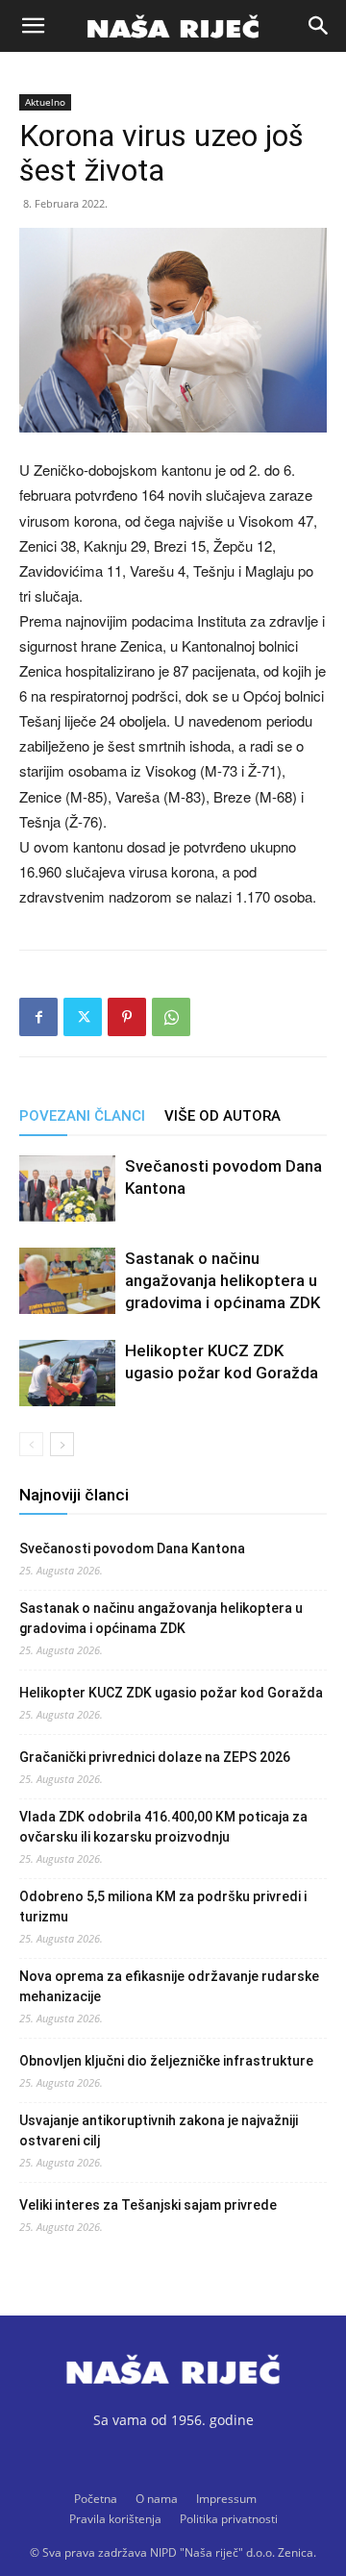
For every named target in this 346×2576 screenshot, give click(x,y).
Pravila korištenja (115, 2519)
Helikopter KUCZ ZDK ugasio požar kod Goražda (171, 1693)
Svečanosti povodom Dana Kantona (132, 1548)
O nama (157, 2499)
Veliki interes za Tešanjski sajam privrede (148, 2205)
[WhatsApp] (171, 1017)
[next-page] (62, 1444)
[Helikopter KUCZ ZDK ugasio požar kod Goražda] (67, 1373)
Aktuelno (45, 102)
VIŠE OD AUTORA (222, 1116)
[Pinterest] (127, 1017)
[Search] (319, 26)
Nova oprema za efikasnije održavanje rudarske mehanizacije (169, 1986)
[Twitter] (83, 1017)
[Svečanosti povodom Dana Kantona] (67, 1189)
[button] (33, 26)
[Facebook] (38, 1017)
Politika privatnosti (229, 2519)
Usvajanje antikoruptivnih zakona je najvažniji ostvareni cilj (159, 2130)
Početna (96, 2499)
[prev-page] (31, 1444)
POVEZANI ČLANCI (82, 1116)
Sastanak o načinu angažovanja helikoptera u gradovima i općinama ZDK (222, 1280)
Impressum (226, 2499)
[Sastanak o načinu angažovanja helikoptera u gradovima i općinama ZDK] (67, 1281)
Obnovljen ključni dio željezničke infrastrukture (166, 2061)
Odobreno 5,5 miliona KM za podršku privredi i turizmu (163, 1907)
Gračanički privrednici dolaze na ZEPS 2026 (155, 1757)
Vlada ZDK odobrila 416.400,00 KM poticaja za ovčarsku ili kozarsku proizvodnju (163, 1827)
